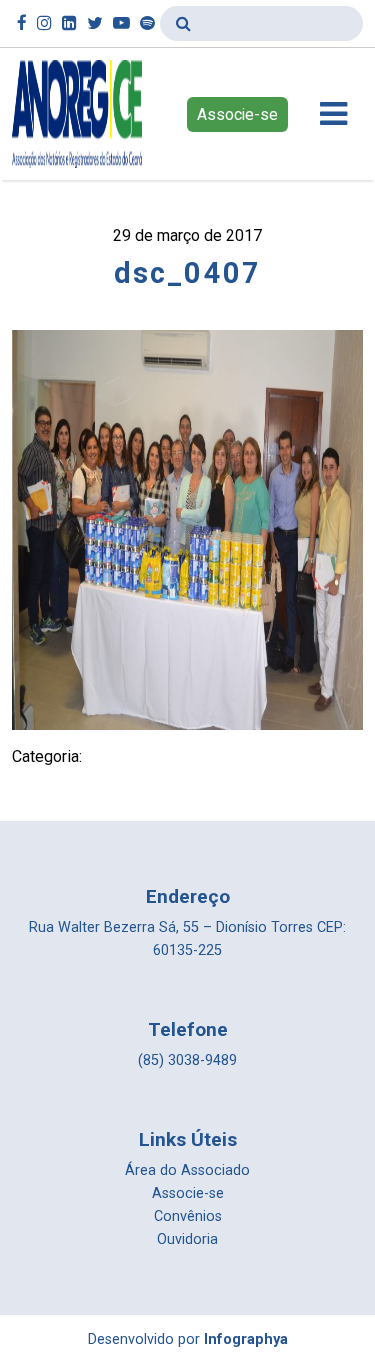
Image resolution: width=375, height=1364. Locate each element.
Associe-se (237, 114)
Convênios (188, 1216)
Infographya (246, 1339)
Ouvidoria (187, 1239)
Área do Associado (187, 1170)
